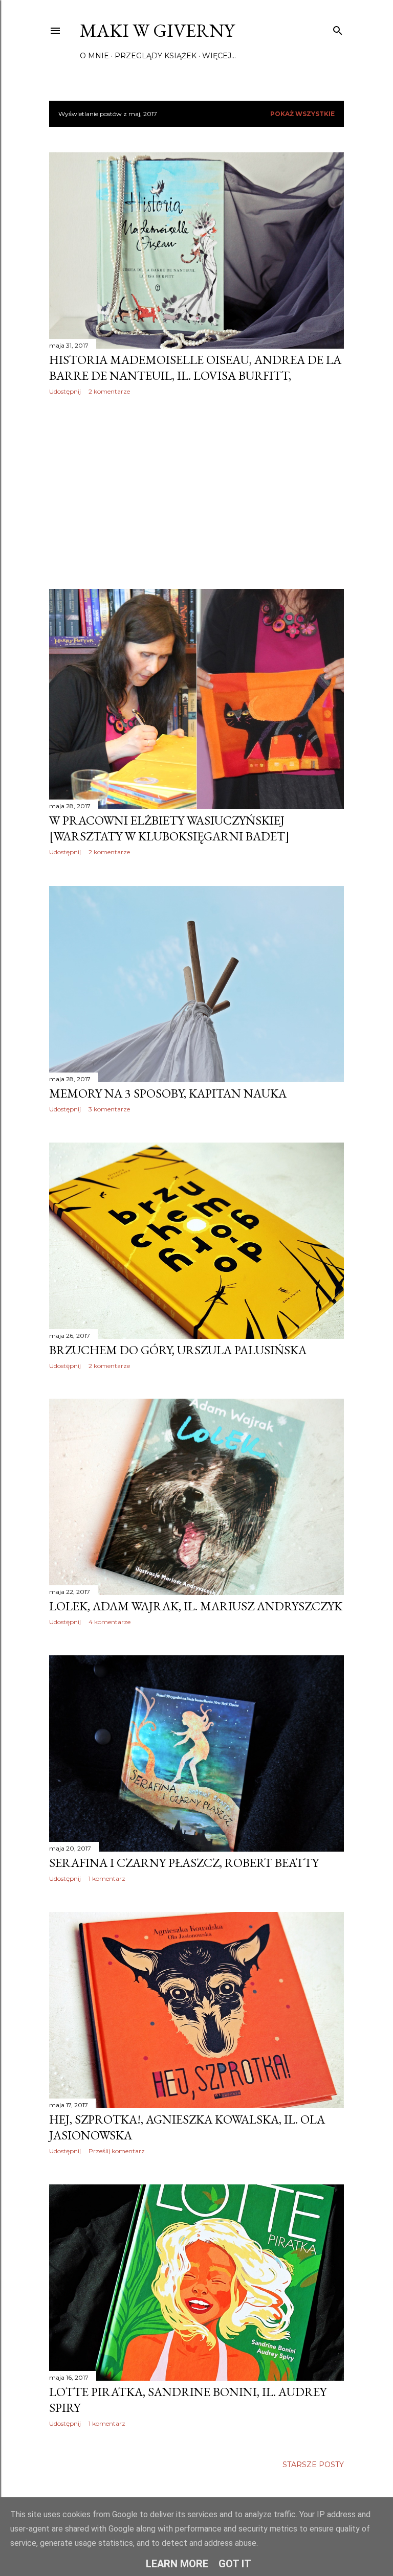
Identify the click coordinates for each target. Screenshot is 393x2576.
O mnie (94, 56)
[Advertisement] (196, 492)
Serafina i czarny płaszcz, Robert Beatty (184, 1863)
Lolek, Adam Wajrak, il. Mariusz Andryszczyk (196, 1606)
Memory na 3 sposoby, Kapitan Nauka (168, 1093)
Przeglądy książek (156, 56)
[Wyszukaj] (338, 28)
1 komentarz (107, 1878)
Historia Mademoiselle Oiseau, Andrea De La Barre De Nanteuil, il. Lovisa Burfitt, (195, 368)
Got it (235, 2564)
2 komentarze (109, 391)
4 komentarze (110, 1622)
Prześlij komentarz (117, 2151)
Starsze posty (313, 2465)
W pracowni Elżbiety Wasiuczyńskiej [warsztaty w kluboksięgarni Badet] (169, 828)
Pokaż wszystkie (302, 114)
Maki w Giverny (157, 30)
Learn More (177, 2564)
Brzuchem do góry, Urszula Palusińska (178, 1350)
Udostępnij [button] (65, 391)
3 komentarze (109, 1109)
